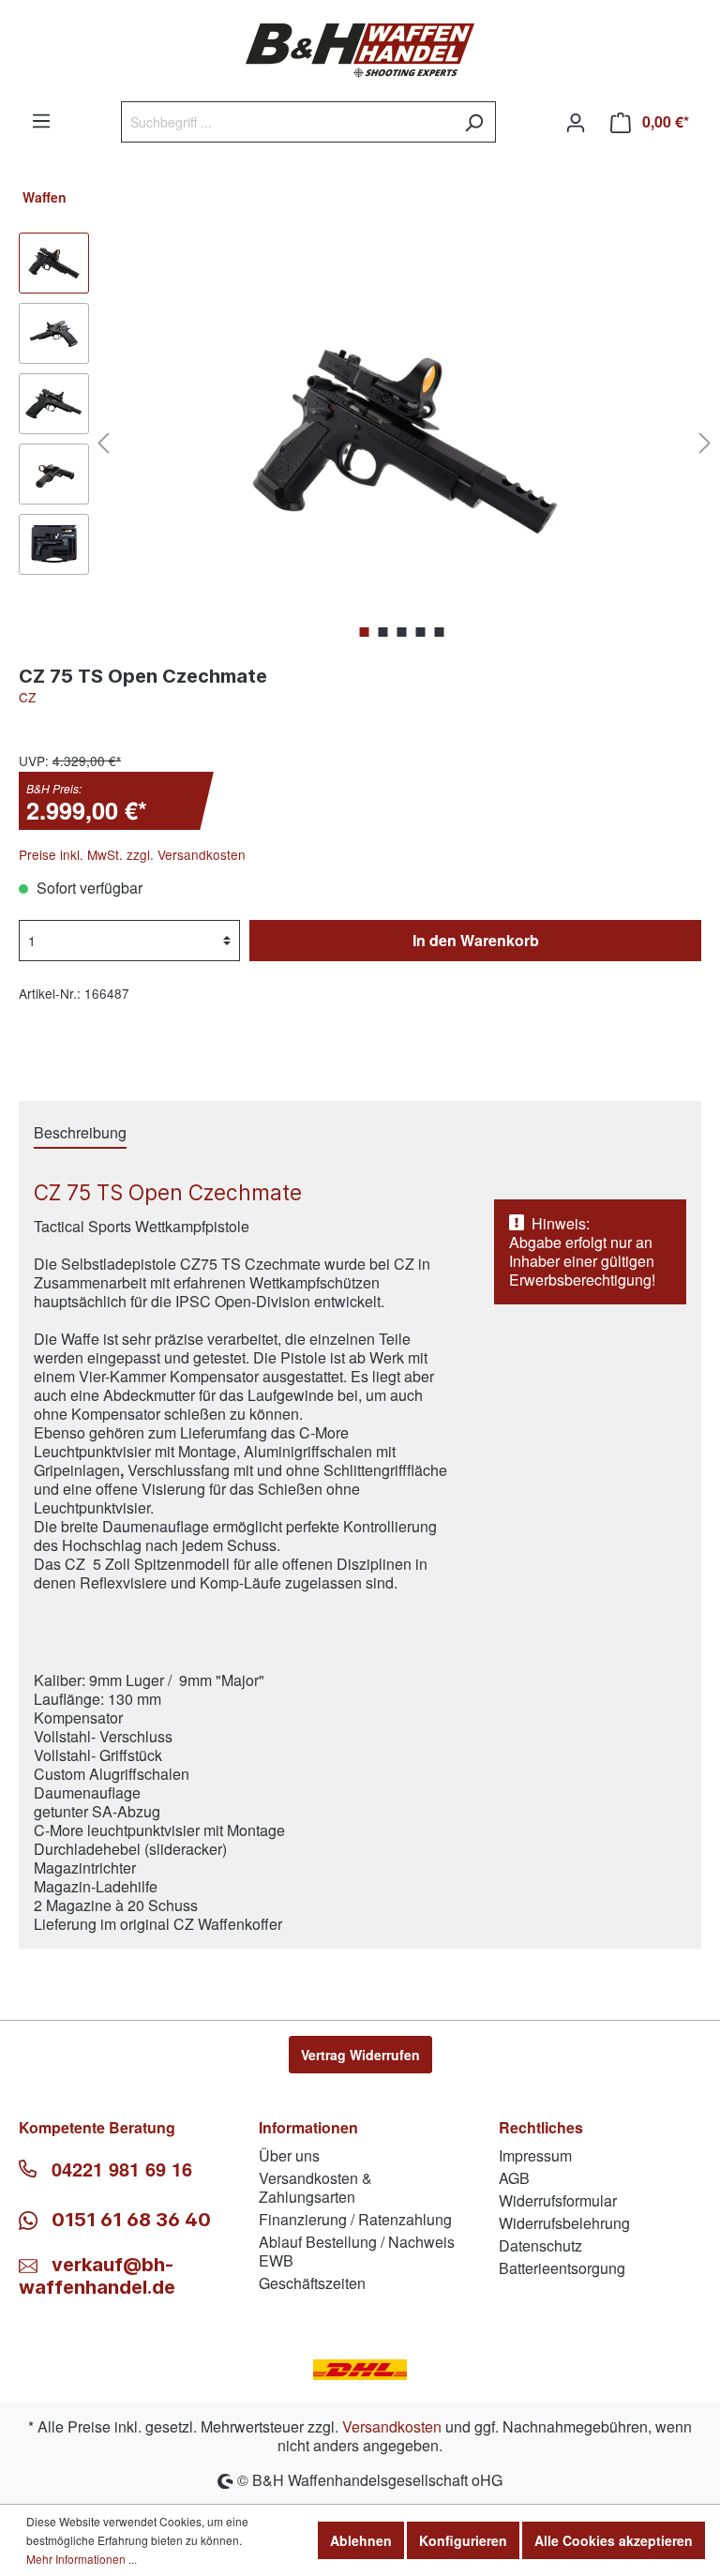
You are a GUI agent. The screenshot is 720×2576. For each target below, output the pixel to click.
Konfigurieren (463, 2540)
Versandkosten (392, 2426)
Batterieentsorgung (562, 2268)
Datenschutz (540, 2245)
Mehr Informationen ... (82, 2559)
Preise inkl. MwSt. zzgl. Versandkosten (132, 854)
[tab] (80, 1132)
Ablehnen (361, 2540)
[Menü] (41, 120)
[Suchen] (474, 122)
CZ (27, 697)
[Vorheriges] (103, 441)
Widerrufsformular (558, 2200)
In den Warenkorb (476, 940)
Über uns (289, 2155)
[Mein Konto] (576, 122)
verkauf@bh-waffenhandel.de (97, 2276)
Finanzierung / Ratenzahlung (355, 2219)
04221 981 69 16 (122, 2169)
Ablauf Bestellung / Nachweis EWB (357, 2251)
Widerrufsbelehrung (564, 2223)
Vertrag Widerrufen (360, 2055)
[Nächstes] (705, 441)
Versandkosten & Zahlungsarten (315, 2187)
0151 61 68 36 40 (129, 2220)
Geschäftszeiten (312, 2283)
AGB (514, 2178)
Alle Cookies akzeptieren (614, 2540)
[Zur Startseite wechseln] (360, 51)
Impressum (535, 2155)
